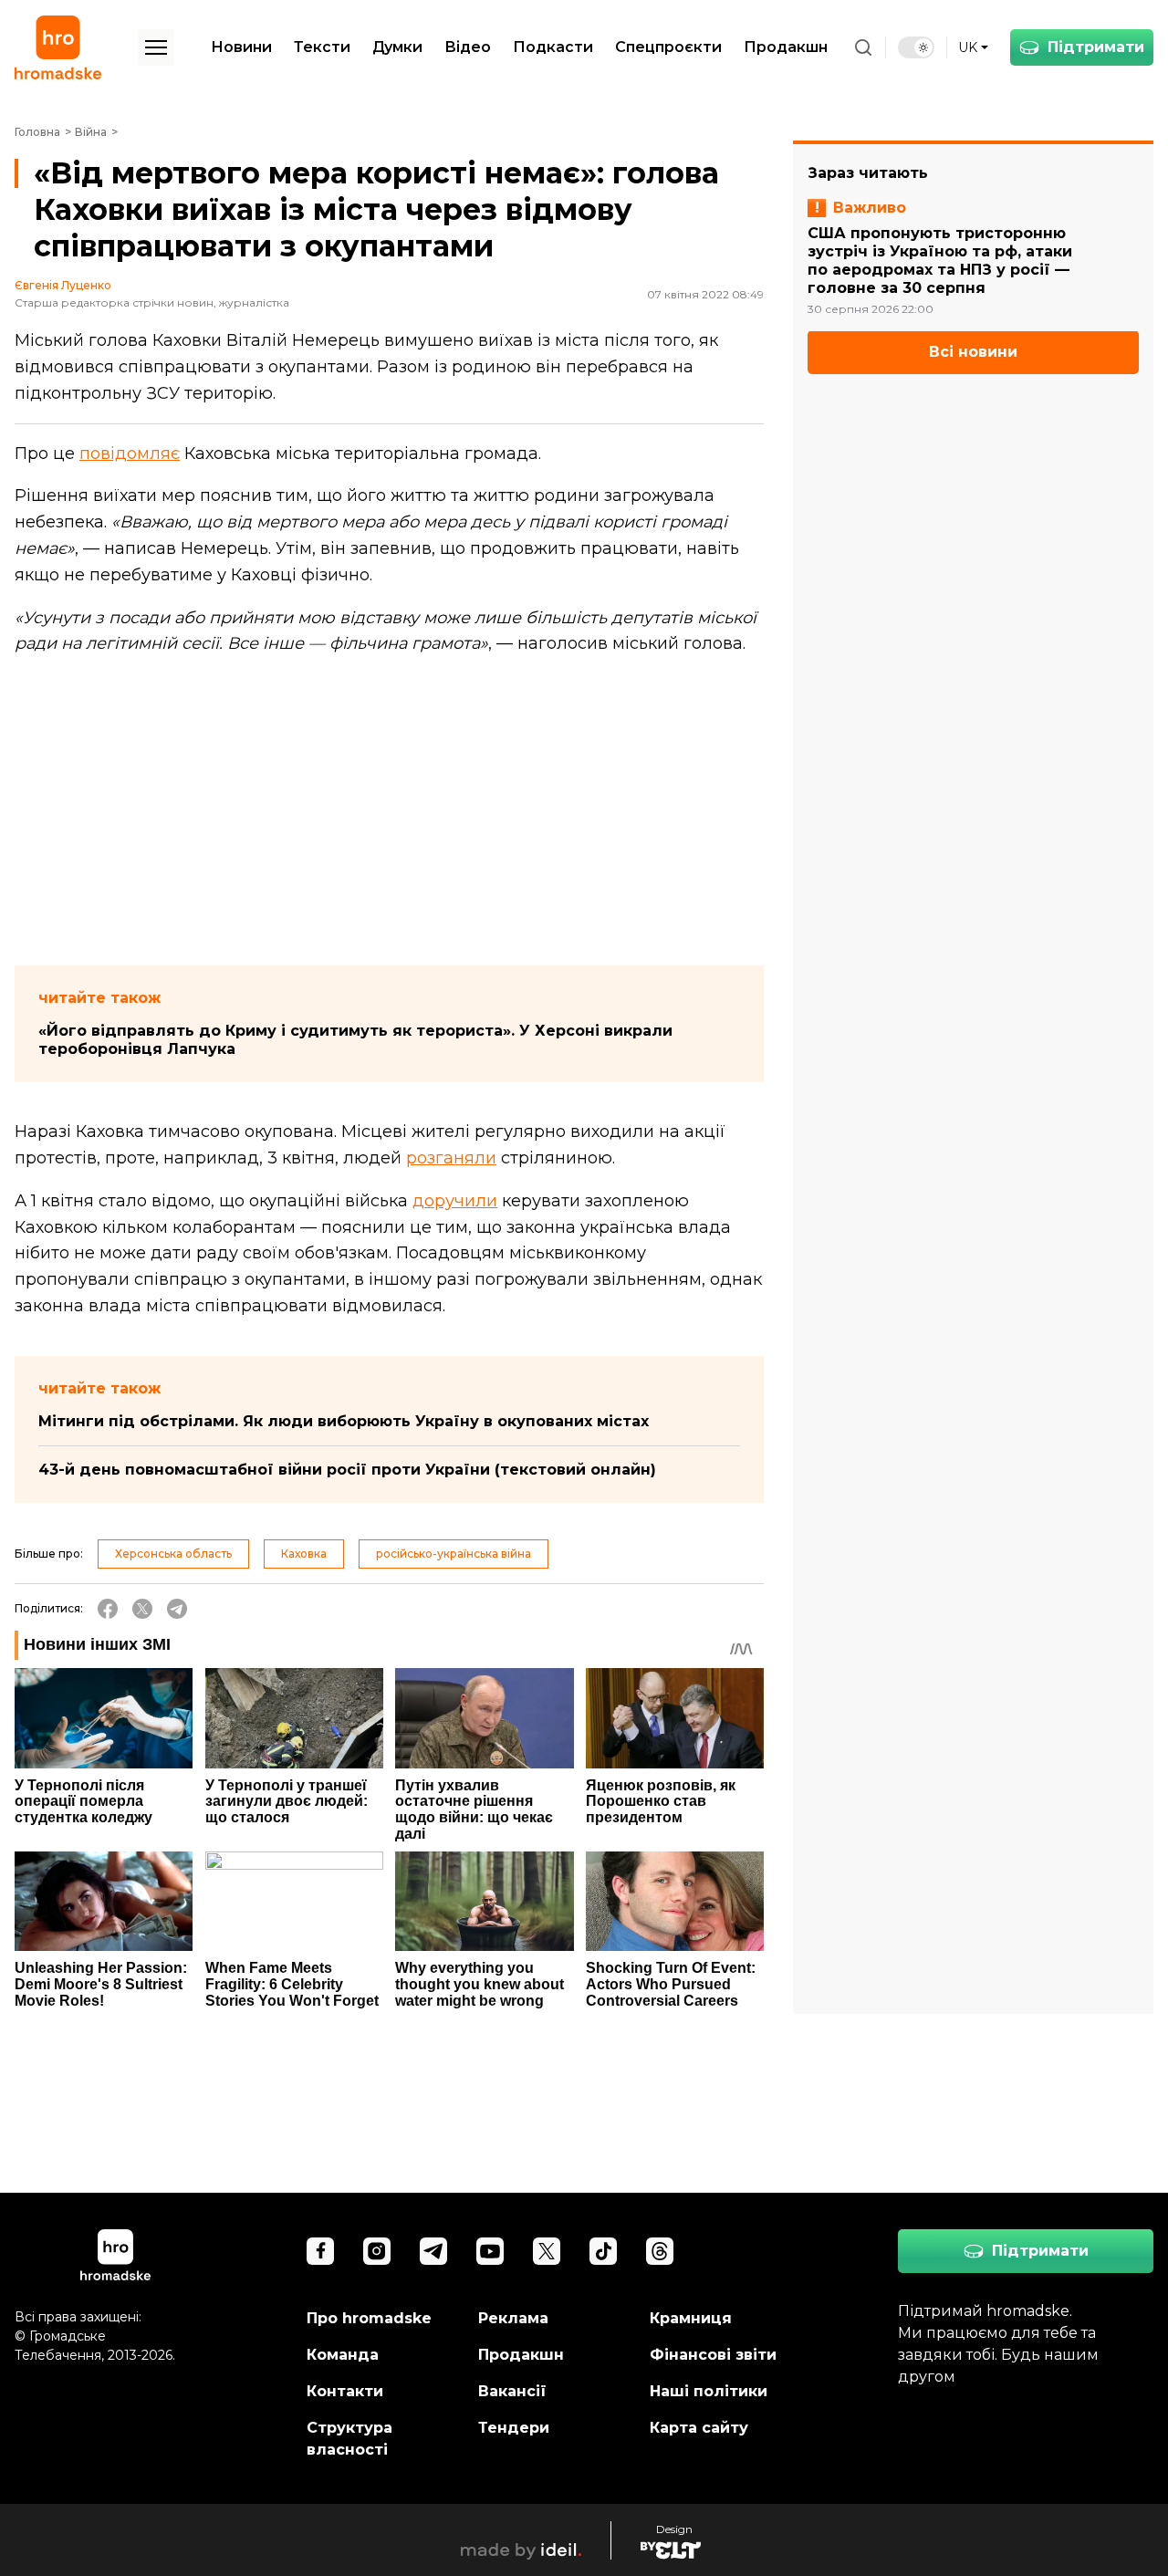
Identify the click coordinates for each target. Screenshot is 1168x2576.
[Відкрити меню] (156, 47)
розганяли (451, 1158)
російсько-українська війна (454, 1554)
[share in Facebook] (108, 1609)
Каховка (304, 1554)
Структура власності (349, 2439)
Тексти (322, 47)
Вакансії (512, 2391)
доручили (455, 1201)
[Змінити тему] (916, 47)
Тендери (514, 2428)
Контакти (345, 2391)
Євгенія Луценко (63, 286)
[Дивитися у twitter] (547, 2251)
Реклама (513, 2318)
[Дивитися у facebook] (320, 2251)
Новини (241, 47)
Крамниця (691, 2318)
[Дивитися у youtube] (490, 2251)
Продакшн (786, 47)
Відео (468, 47)
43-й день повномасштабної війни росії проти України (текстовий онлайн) (347, 1470)
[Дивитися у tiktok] (603, 2251)
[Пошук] (863, 47)
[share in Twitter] (142, 1609)
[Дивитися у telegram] (433, 2251)
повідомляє (130, 454)
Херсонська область (173, 1554)
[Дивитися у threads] (660, 2251)
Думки (397, 47)
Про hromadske (369, 2318)
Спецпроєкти (668, 47)
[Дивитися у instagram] (377, 2251)
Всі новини (973, 353)
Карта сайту (699, 2428)
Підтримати (1096, 47)
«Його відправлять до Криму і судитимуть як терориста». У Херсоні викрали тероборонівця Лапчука (355, 1040)
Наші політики (709, 2391)
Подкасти (553, 47)
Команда (343, 2355)
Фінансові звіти (713, 2355)
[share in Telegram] (177, 1609)
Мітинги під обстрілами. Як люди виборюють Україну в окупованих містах (344, 1421)
